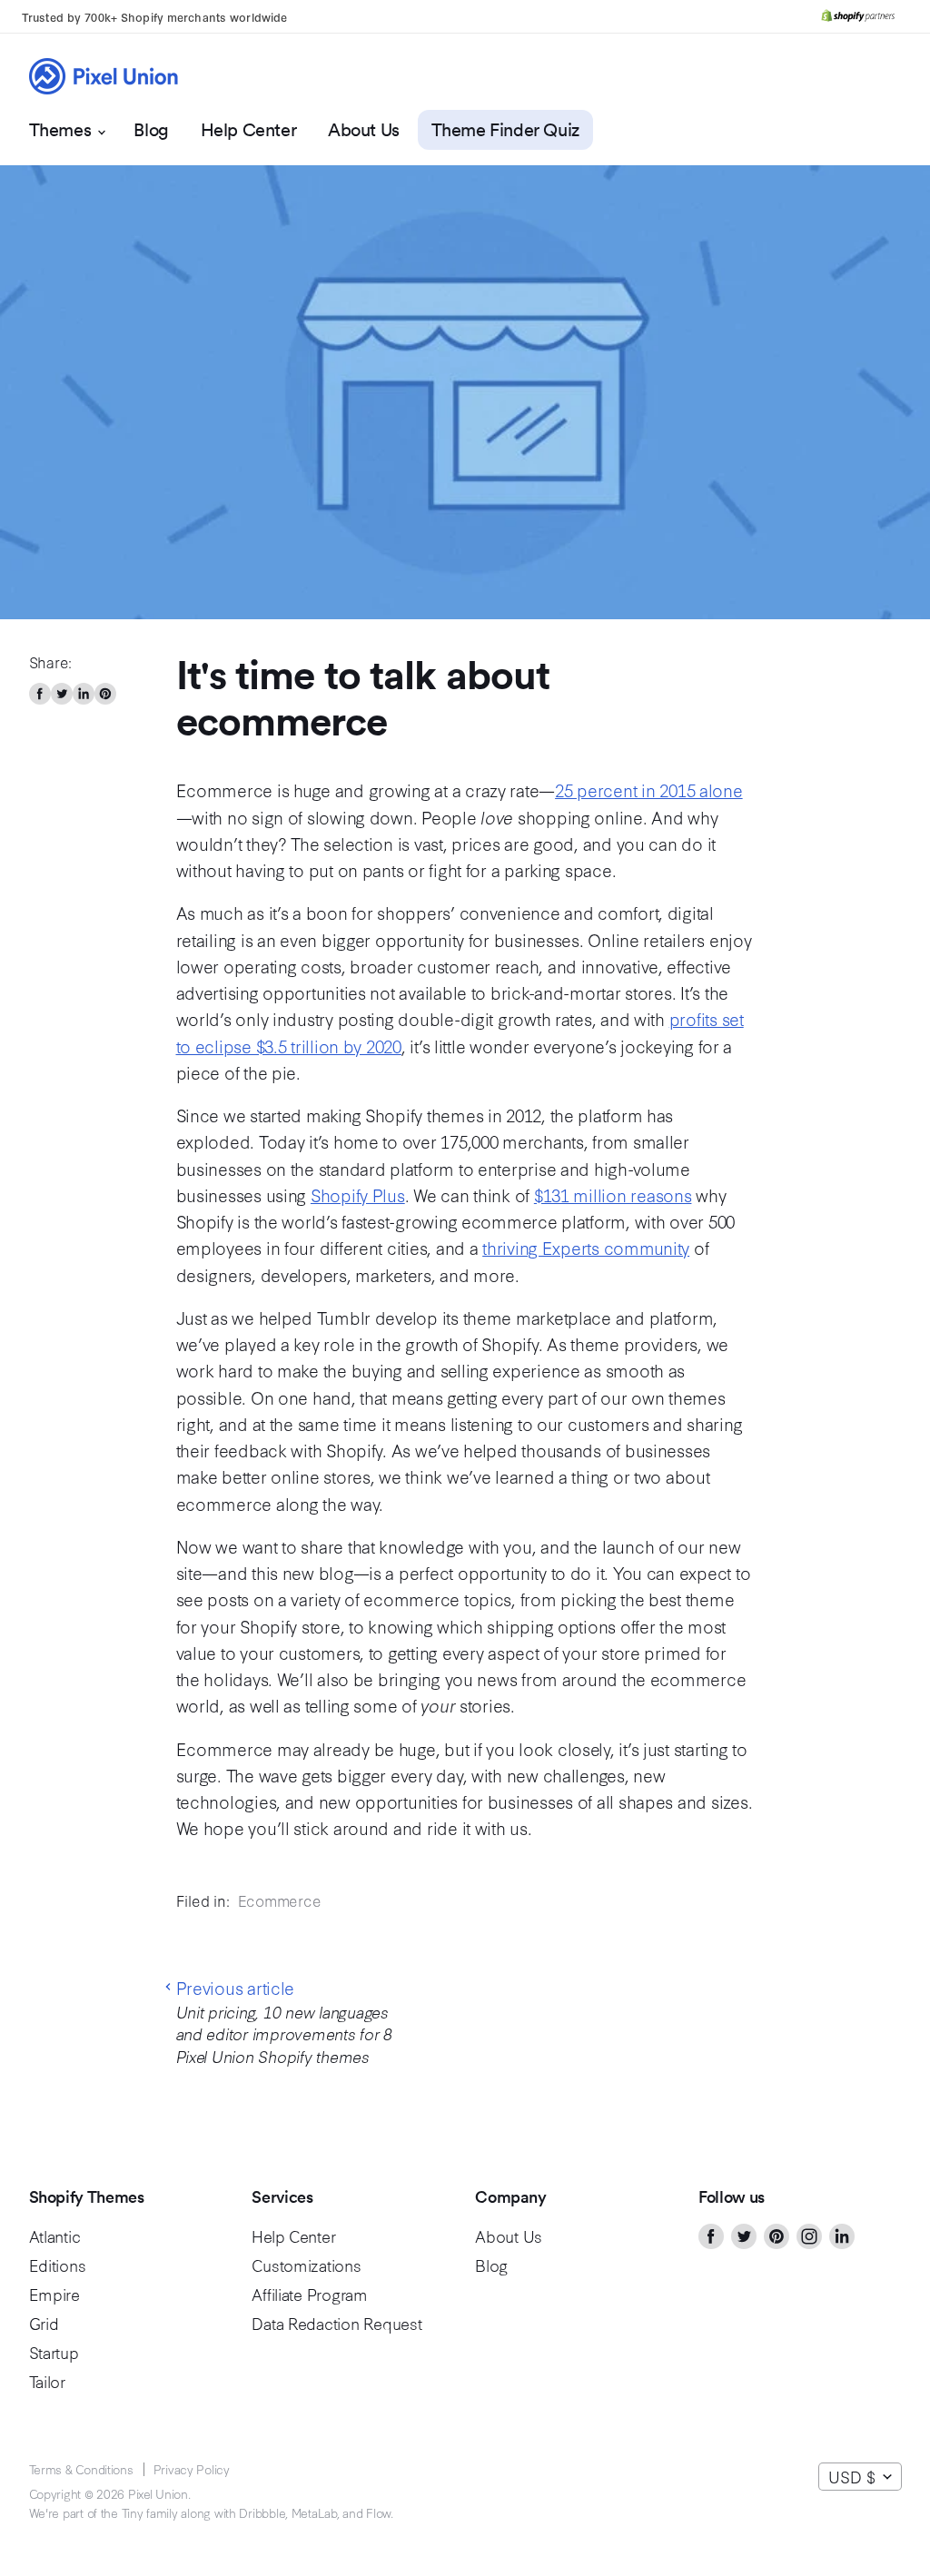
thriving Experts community (586, 1247)
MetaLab (314, 2512)
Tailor (47, 2381)
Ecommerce (280, 1900)
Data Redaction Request (336, 2323)
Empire (54, 2294)
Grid (44, 2323)
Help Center (249, 130)
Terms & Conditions (81, 2469)
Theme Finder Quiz (505, 130)
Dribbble (262, 2512)
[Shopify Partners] (858, 16)
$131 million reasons (613, 1194)
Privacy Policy (192, 2469)
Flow (378, 2512)
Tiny (133, 2512)
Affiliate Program (309, 2294)
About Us (364, 130)
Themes (62, 130)
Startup (54, 2352)
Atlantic (55, 2236)
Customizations (306, 2265)
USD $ (852, 2477)
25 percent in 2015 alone (649, 790)
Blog (151, 130)
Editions (58, 2265)
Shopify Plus (358, 1194)
